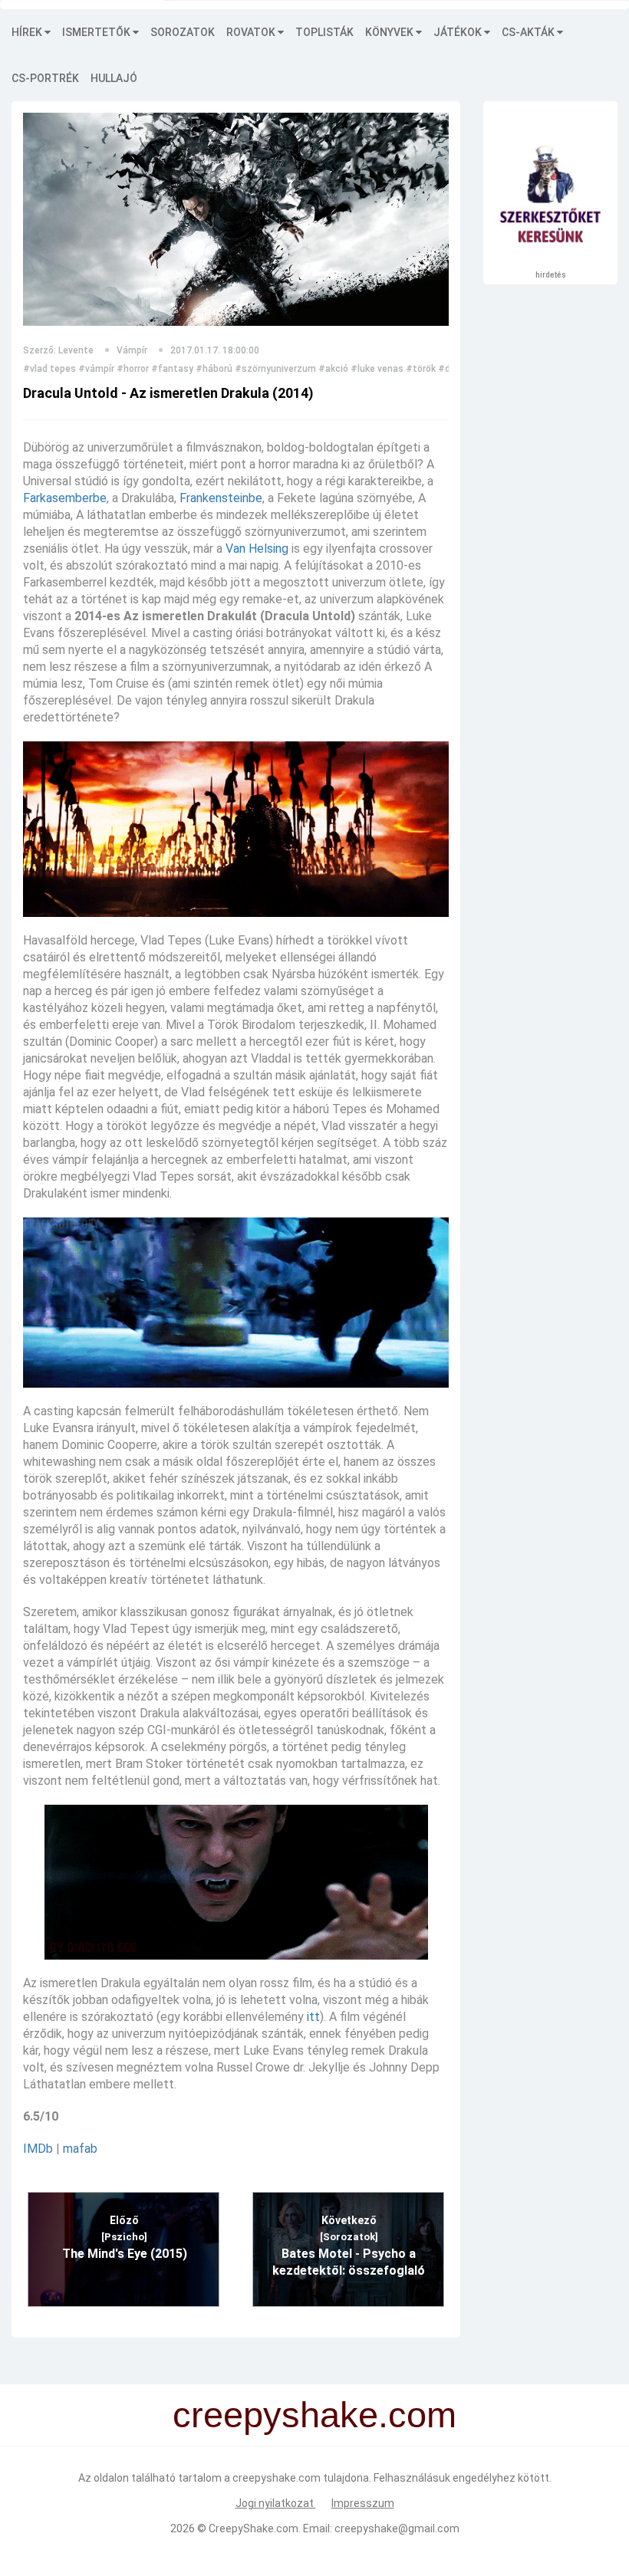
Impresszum (363, 2503)
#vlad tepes (49, 369)
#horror (133, 369)
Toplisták (324, 32)
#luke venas (377, 369)
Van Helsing (257, 549)
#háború (214, 369)
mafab (80, 2149)
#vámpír (96, 369)
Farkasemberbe (65, 498)
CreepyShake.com (254, 2528)
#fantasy (172, 369)
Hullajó (114, 78)
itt (313, 2017)
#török (421, 369)
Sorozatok (183, 32)
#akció (333, 369)
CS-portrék (45, 78)
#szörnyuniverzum (275, 369)
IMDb (38, 2149)
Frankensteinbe (221, 498)
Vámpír (132, 350)
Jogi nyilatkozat (276, 2503)
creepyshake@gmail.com (397, 2528)
